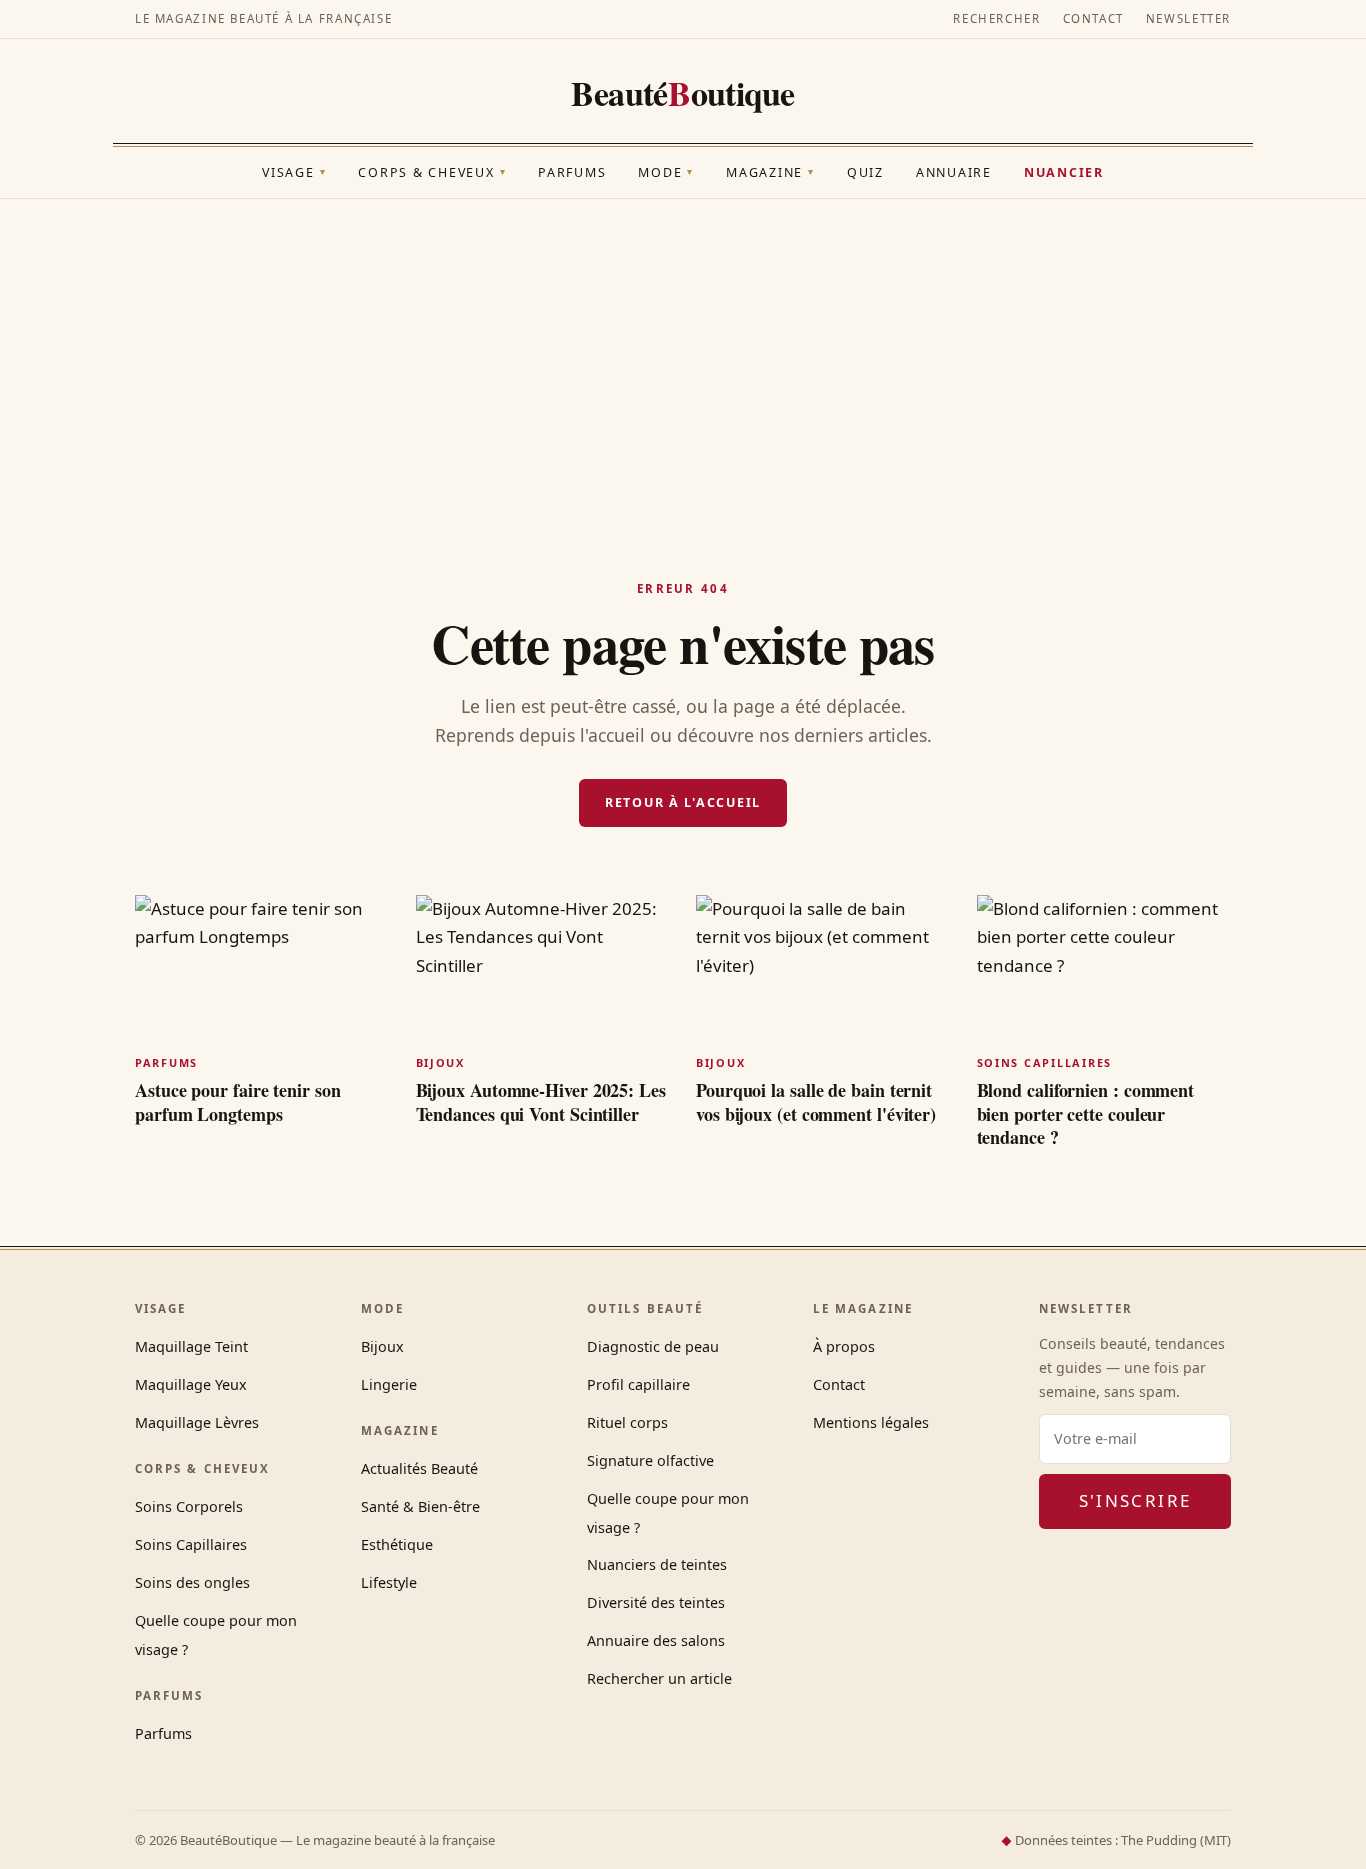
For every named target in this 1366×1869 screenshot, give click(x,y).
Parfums (572, 172)
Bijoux (382, 1346)
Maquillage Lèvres (197, 1422)
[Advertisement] (683, 349)
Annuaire (954, 172)
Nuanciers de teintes (657, 1564)
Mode (666, 172)
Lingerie (389, 1384)
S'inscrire (1135, 1500)
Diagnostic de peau (653, 1346)
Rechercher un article (659, 1678)
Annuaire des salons (656, 1640)
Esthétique (397, 1544)
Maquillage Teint (191, 1346)
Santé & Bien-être (420, 1506)
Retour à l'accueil (683, 802)
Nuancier (1064, 172)
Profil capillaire (638, 1384)
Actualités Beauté (419, 1468)
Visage (294, 172)
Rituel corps (627, 1422)
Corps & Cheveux (432, 172)
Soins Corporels (189, 1506)
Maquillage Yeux (191, 1384)
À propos (844, 1346)
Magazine (770, 172)
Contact (1093, 18)
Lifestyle (389, 1582)
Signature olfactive (650, 1460)
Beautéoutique (683, 93)
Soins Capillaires (191, 1544)
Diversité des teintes (656, 1602)
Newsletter (1188, 18)
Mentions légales (871, 1422)
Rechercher (996, 18)
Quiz (865, 172)
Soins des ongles (192, 1582)
